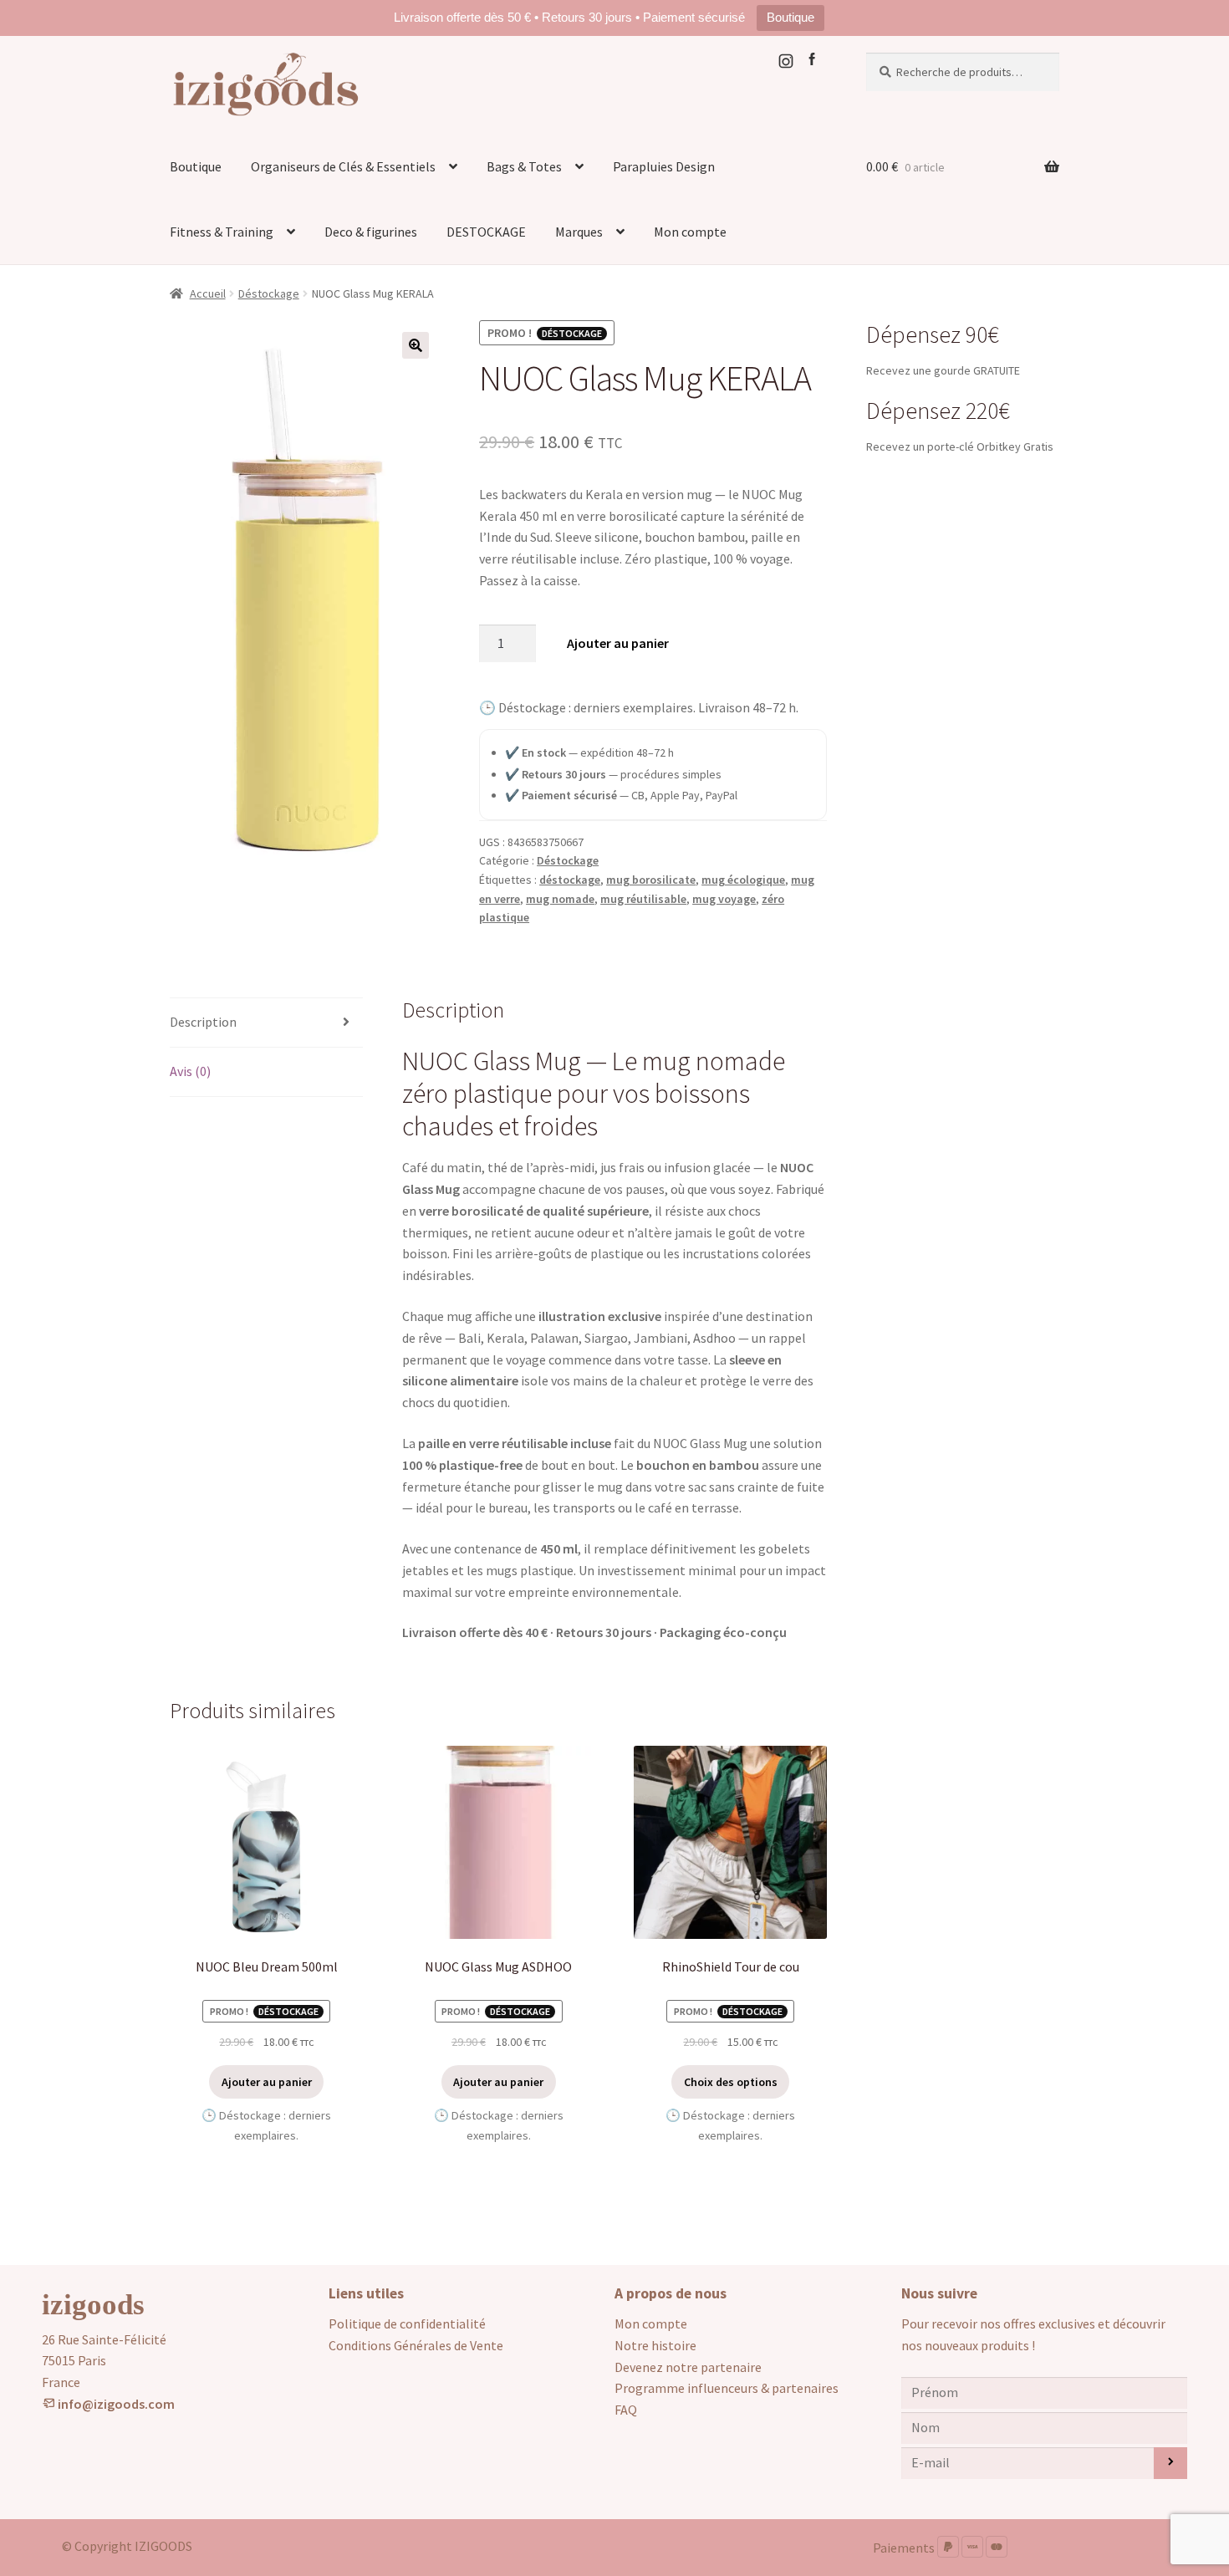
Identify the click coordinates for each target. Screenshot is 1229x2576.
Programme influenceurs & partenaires (727, 2388)
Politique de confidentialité (407, 2324)
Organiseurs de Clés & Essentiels (343, 166)
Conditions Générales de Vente (416, 2345)
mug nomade (560, 899)
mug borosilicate (651, 880)
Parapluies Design (664, 166)
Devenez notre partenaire (688, 2367)
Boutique (790, 17)
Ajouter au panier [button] (267, 2082)
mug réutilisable (643, 899)
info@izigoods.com (115, 2404)
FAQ (626, 2410)
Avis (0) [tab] (190, 1071)
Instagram (789, 61)
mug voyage (724, 899)
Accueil (208, 293)
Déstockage (269, 293)
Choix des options (731, 2082)
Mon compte (690, 232)
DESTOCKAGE (486, 232)
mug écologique (743, 880)
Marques (579, 232)
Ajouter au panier (618, 643)
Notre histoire (655, 2345)
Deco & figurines (371, 232)
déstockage (570, 880)
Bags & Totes (524, 166)
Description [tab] (203, 1022)
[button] (416, 345)
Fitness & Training (222, 232)
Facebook (815, 61)
